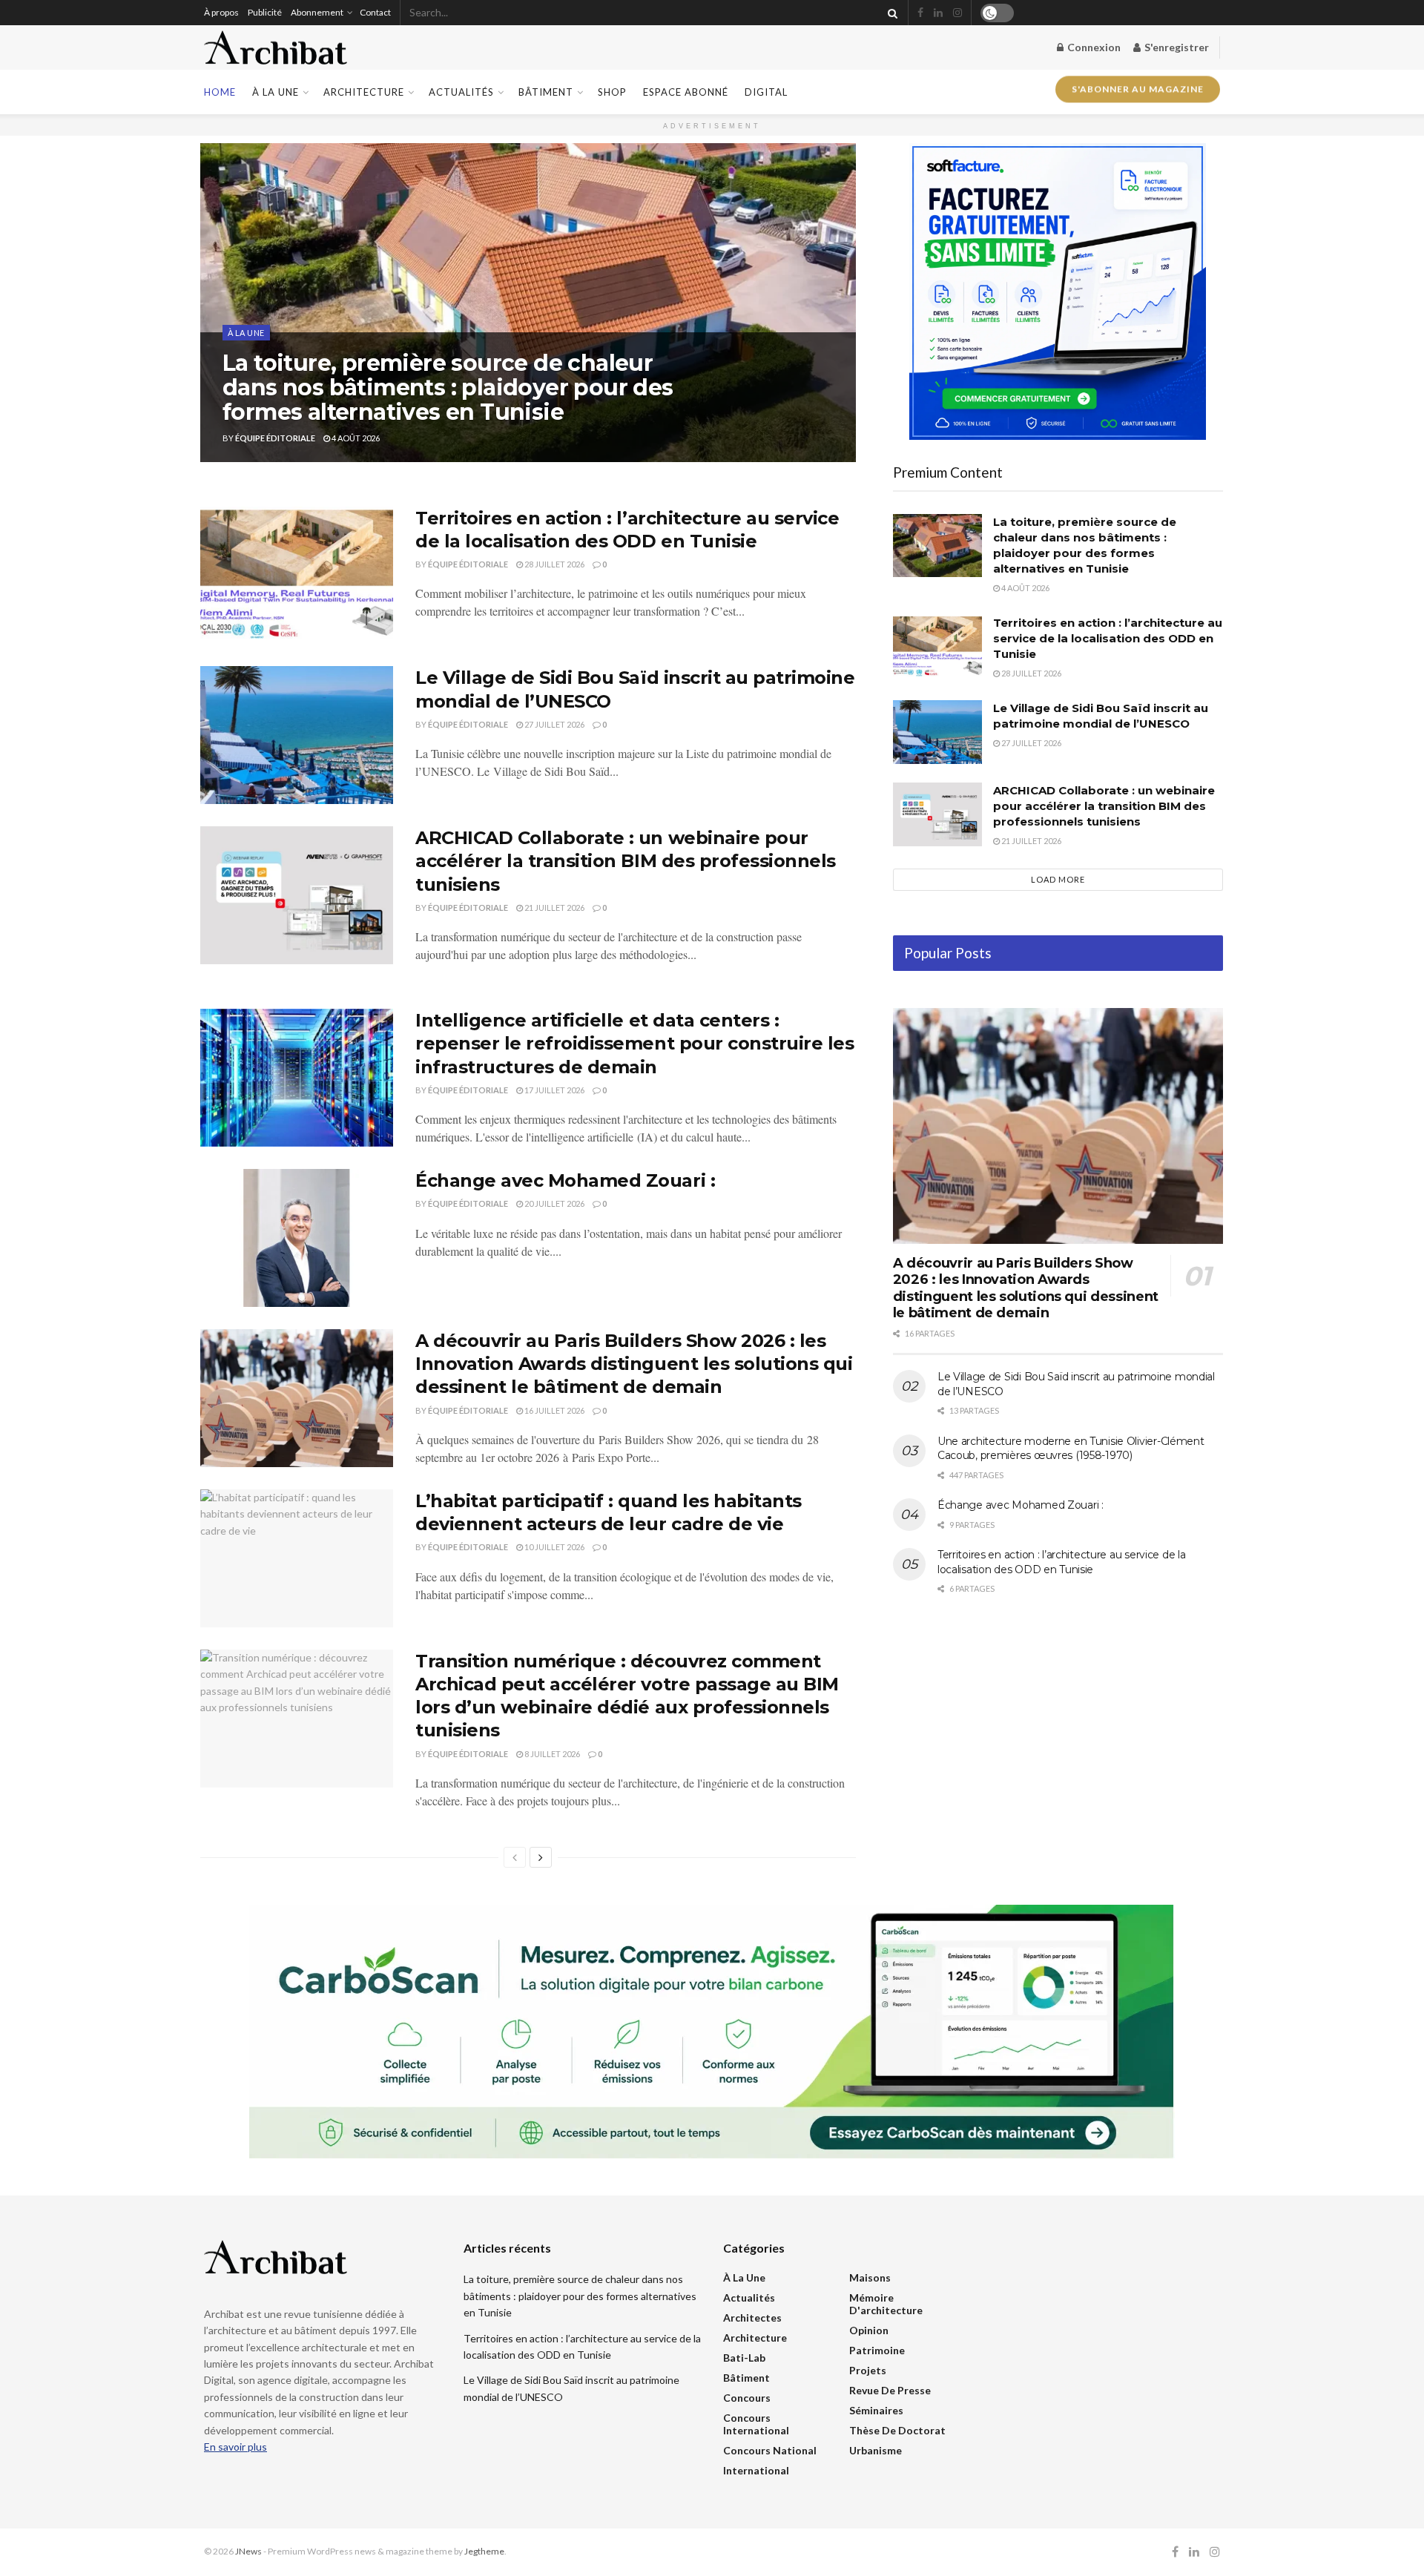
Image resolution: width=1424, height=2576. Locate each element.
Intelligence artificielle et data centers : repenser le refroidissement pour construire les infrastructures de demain (634, 1043)
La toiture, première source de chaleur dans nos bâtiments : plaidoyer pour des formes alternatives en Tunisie (448, 388)
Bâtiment (546, 92)
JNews (248, 2551)
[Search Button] (890, 13)
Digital (766, 92)
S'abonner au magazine (1138, 90)
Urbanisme (876, 2450)
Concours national (770, 2450)
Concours (747, 2398)
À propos (221, 12)
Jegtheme (484, 2551)
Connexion (1093, 47)
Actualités (461, 92)
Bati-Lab (744, 2358)
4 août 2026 (355, 438)
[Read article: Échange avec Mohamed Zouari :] (297, 1238)
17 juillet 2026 (554, 1090)
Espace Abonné (686, 92)
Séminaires (876, 2410)
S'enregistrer (1176, 47)
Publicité (265, 12)
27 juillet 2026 (554, 724)
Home (220, 92)
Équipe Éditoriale (275, 438)
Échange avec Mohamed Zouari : (565, 1180)
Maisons (870, 2277)
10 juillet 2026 (554, 1547)
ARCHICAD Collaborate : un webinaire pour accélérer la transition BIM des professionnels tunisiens (626, 861)
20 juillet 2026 (554, 1203)
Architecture (364, 92)
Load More (1058, 879)
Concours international (756, 2424)
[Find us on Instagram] (957, 13)
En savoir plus (235, 2447)
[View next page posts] (541, 1857)
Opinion (869, 2330)
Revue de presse (890, 2390)
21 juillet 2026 (554, 907)
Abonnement (317, 12)
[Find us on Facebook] (920, 13)
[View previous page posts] (515, 1857)
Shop (612, 92)
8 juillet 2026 (551, 1754)
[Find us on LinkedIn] (938, 13)
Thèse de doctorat (897, 2430)
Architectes (752, 2318)
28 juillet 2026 (554, 564)
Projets (868, 2370)
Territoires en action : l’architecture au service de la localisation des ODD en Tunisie (1108, 638)
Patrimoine (877, 2350)
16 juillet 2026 (554, 1410)
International (756, 2470)
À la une (276, 92)
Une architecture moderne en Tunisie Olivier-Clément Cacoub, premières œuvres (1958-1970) (1071, 1449)
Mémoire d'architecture (886, 2304)
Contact (375, 12)
